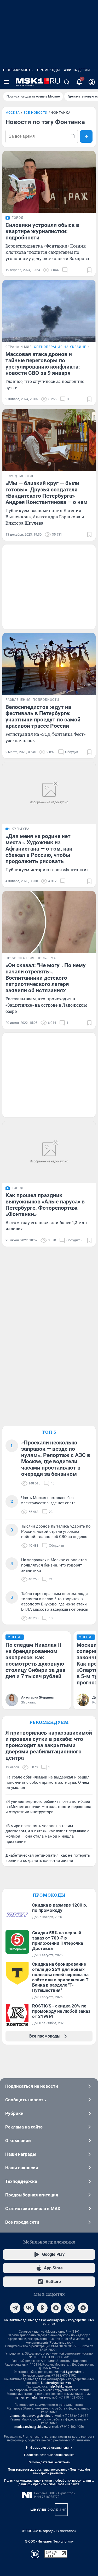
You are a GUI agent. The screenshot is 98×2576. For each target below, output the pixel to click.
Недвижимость (18, 70)
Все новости (36, 113)
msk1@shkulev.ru (72, 2372)
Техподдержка (21, 2181)
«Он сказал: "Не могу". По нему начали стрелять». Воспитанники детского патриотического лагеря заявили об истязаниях (46, 978)
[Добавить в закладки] (89, 270)
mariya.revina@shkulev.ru (32, 2397)
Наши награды (21, 2154)
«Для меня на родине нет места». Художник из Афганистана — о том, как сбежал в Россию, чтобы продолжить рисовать (39, 849)
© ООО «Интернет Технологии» (49, 2541)
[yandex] (83, 2308)
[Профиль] (92, 82)
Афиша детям (77, 70)
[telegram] (15, 2308)
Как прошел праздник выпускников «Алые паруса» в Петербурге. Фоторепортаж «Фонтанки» (45, 1205)
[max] (56, 2308)
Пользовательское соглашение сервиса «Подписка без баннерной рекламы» (49, 2471)
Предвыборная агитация (32, 2195)
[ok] (42, 2308)
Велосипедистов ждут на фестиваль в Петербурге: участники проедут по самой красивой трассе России (43, 716)
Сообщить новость (25, 2100)
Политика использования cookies (49, 2455)
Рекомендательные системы (49, 2462)
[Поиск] (67, 82)
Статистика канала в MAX (33, 2208)
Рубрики (14, 2113)
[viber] (70, 2308)
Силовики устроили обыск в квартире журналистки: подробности (42, 231)
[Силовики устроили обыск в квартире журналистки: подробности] (49, 182)
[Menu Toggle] (6, 82)
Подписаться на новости (32, 2086)
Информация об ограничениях (49, 2448)
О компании (18, 2141)
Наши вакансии (22, 2168)
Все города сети (22, 2222)
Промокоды (48, 70)
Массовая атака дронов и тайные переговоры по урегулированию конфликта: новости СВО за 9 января (43, 364)
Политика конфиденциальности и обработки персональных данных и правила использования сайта (49, 2482)
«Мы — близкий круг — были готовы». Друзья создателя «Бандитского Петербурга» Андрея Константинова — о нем (47, 493)
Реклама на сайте (24, 2127)
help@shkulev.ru (60, 2386)
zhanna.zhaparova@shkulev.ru (32, 2416)
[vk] (29, 2308)
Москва (13, 113)
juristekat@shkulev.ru (56, 2383)
